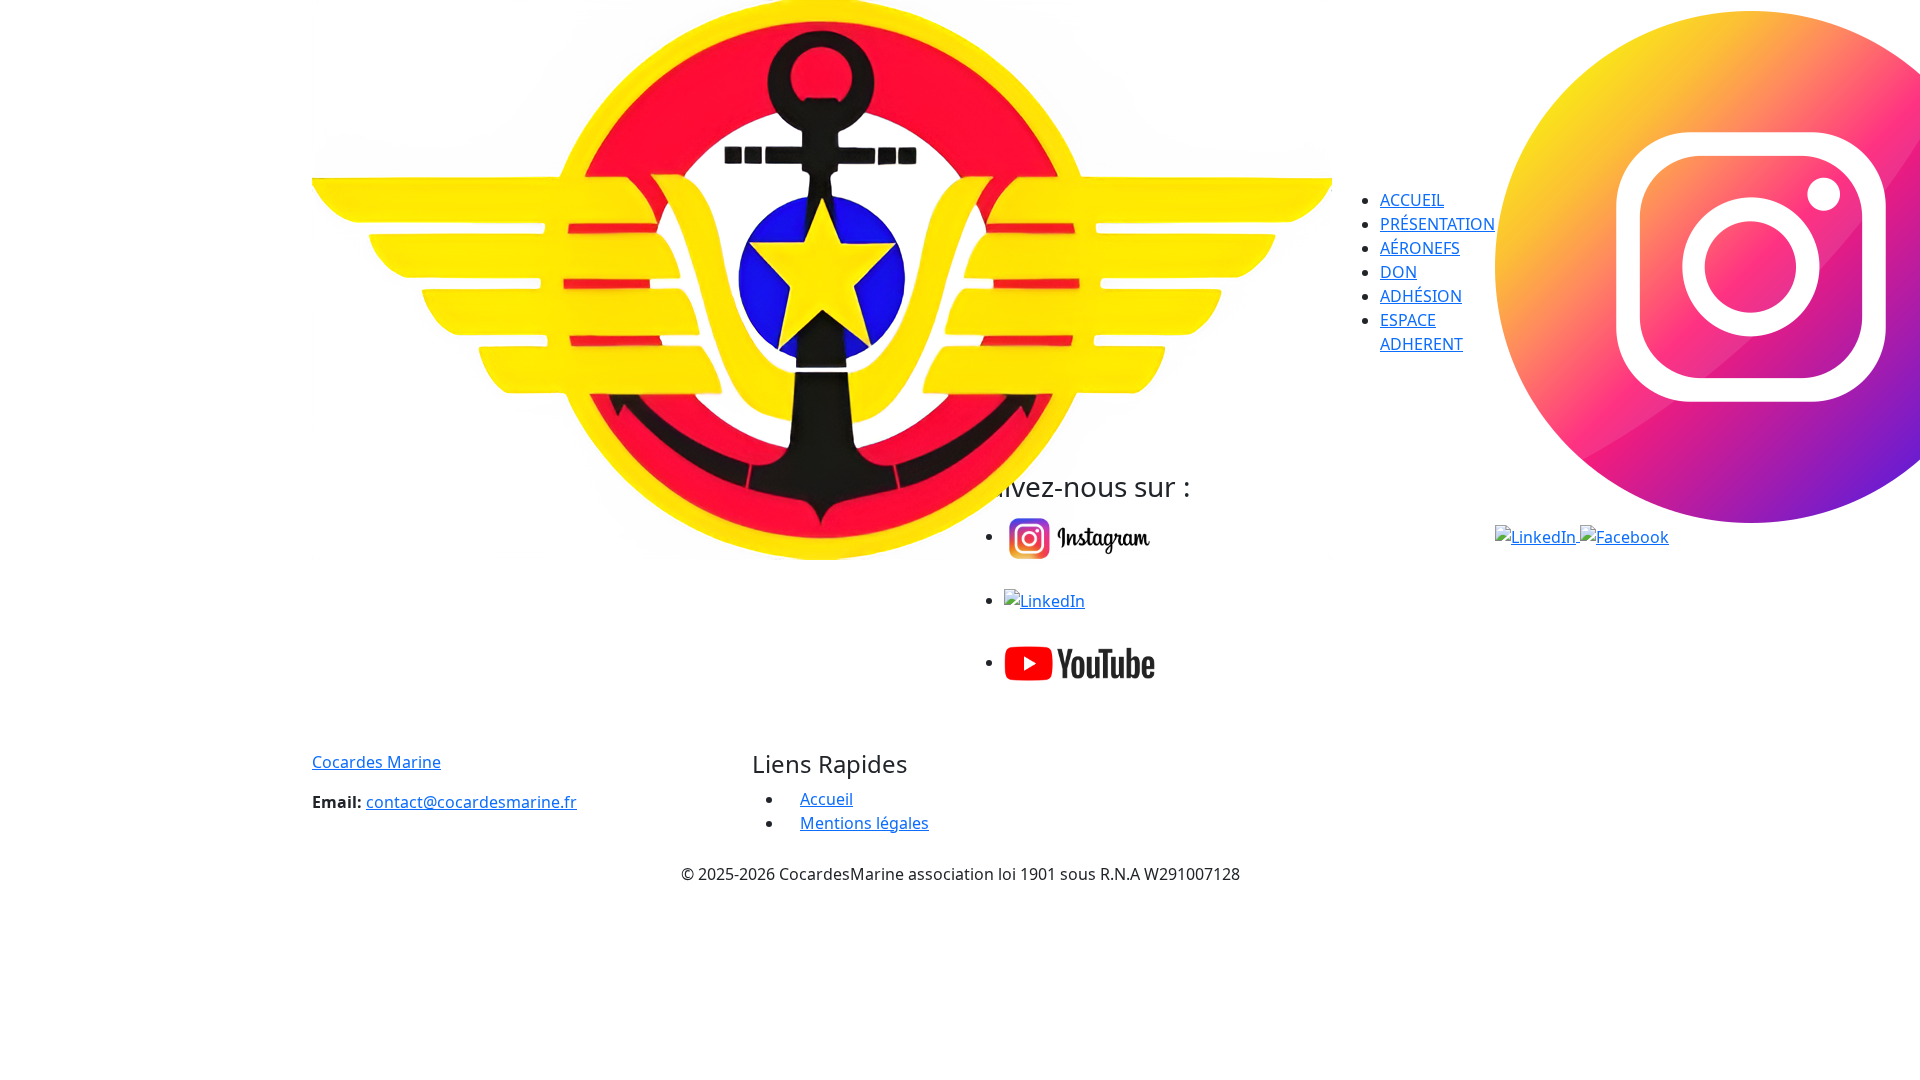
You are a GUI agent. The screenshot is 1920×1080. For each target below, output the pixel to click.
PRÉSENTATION (1437, 224)
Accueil (826, 799)
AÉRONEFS (1420, 248)
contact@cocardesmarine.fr (471, 802)
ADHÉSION (1421, 296)
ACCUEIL (1412, 200)
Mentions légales (864, 823)
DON (1398, 272)
